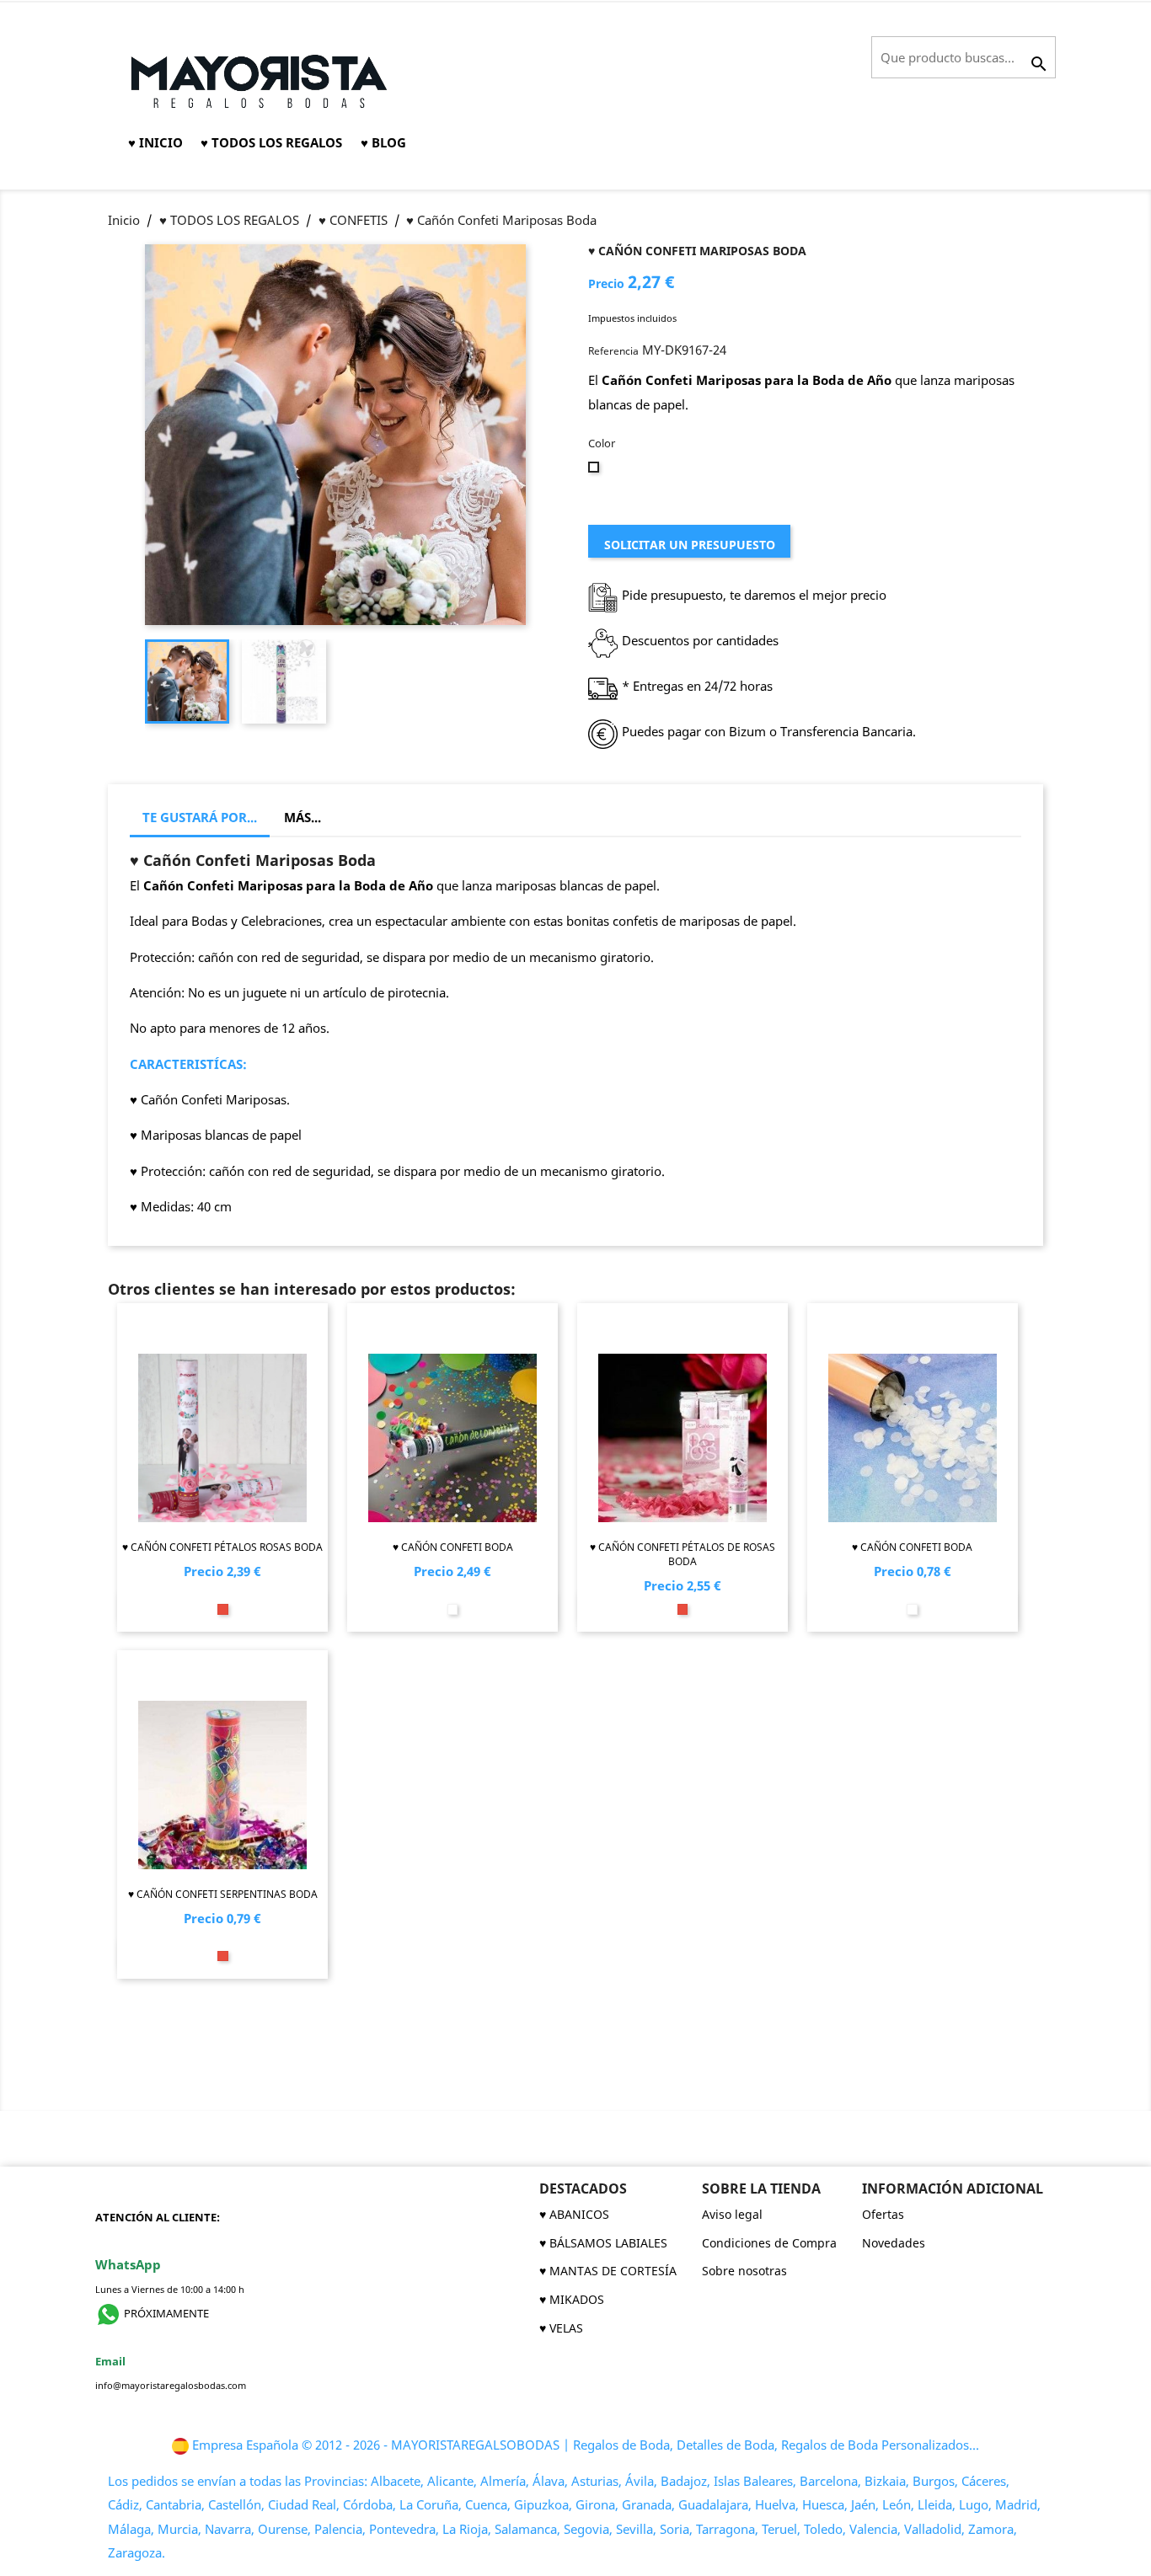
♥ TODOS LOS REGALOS (271, 142)
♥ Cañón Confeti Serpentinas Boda (223, 1894)
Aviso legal (732, 2214)
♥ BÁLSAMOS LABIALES (603, 2243)
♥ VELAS (561, 2328)
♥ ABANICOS (574, 2214)
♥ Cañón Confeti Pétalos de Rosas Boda (683, 1554)
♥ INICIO (155, 142)
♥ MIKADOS (572, 2299)
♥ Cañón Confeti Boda (453, 1547)
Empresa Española (245, 2445)
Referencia (613, 351)
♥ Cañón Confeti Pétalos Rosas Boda (222, 1547)
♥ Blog (383, 142)
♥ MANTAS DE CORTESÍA (608, 2271)
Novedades (894, 2243)
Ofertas (883, 2214)
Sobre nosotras (744, 2271)
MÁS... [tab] (302, 817)
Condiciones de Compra (769, 2243)
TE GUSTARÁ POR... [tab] (200, 817)
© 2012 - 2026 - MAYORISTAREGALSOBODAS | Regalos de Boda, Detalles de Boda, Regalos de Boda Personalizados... (640, 2445)
